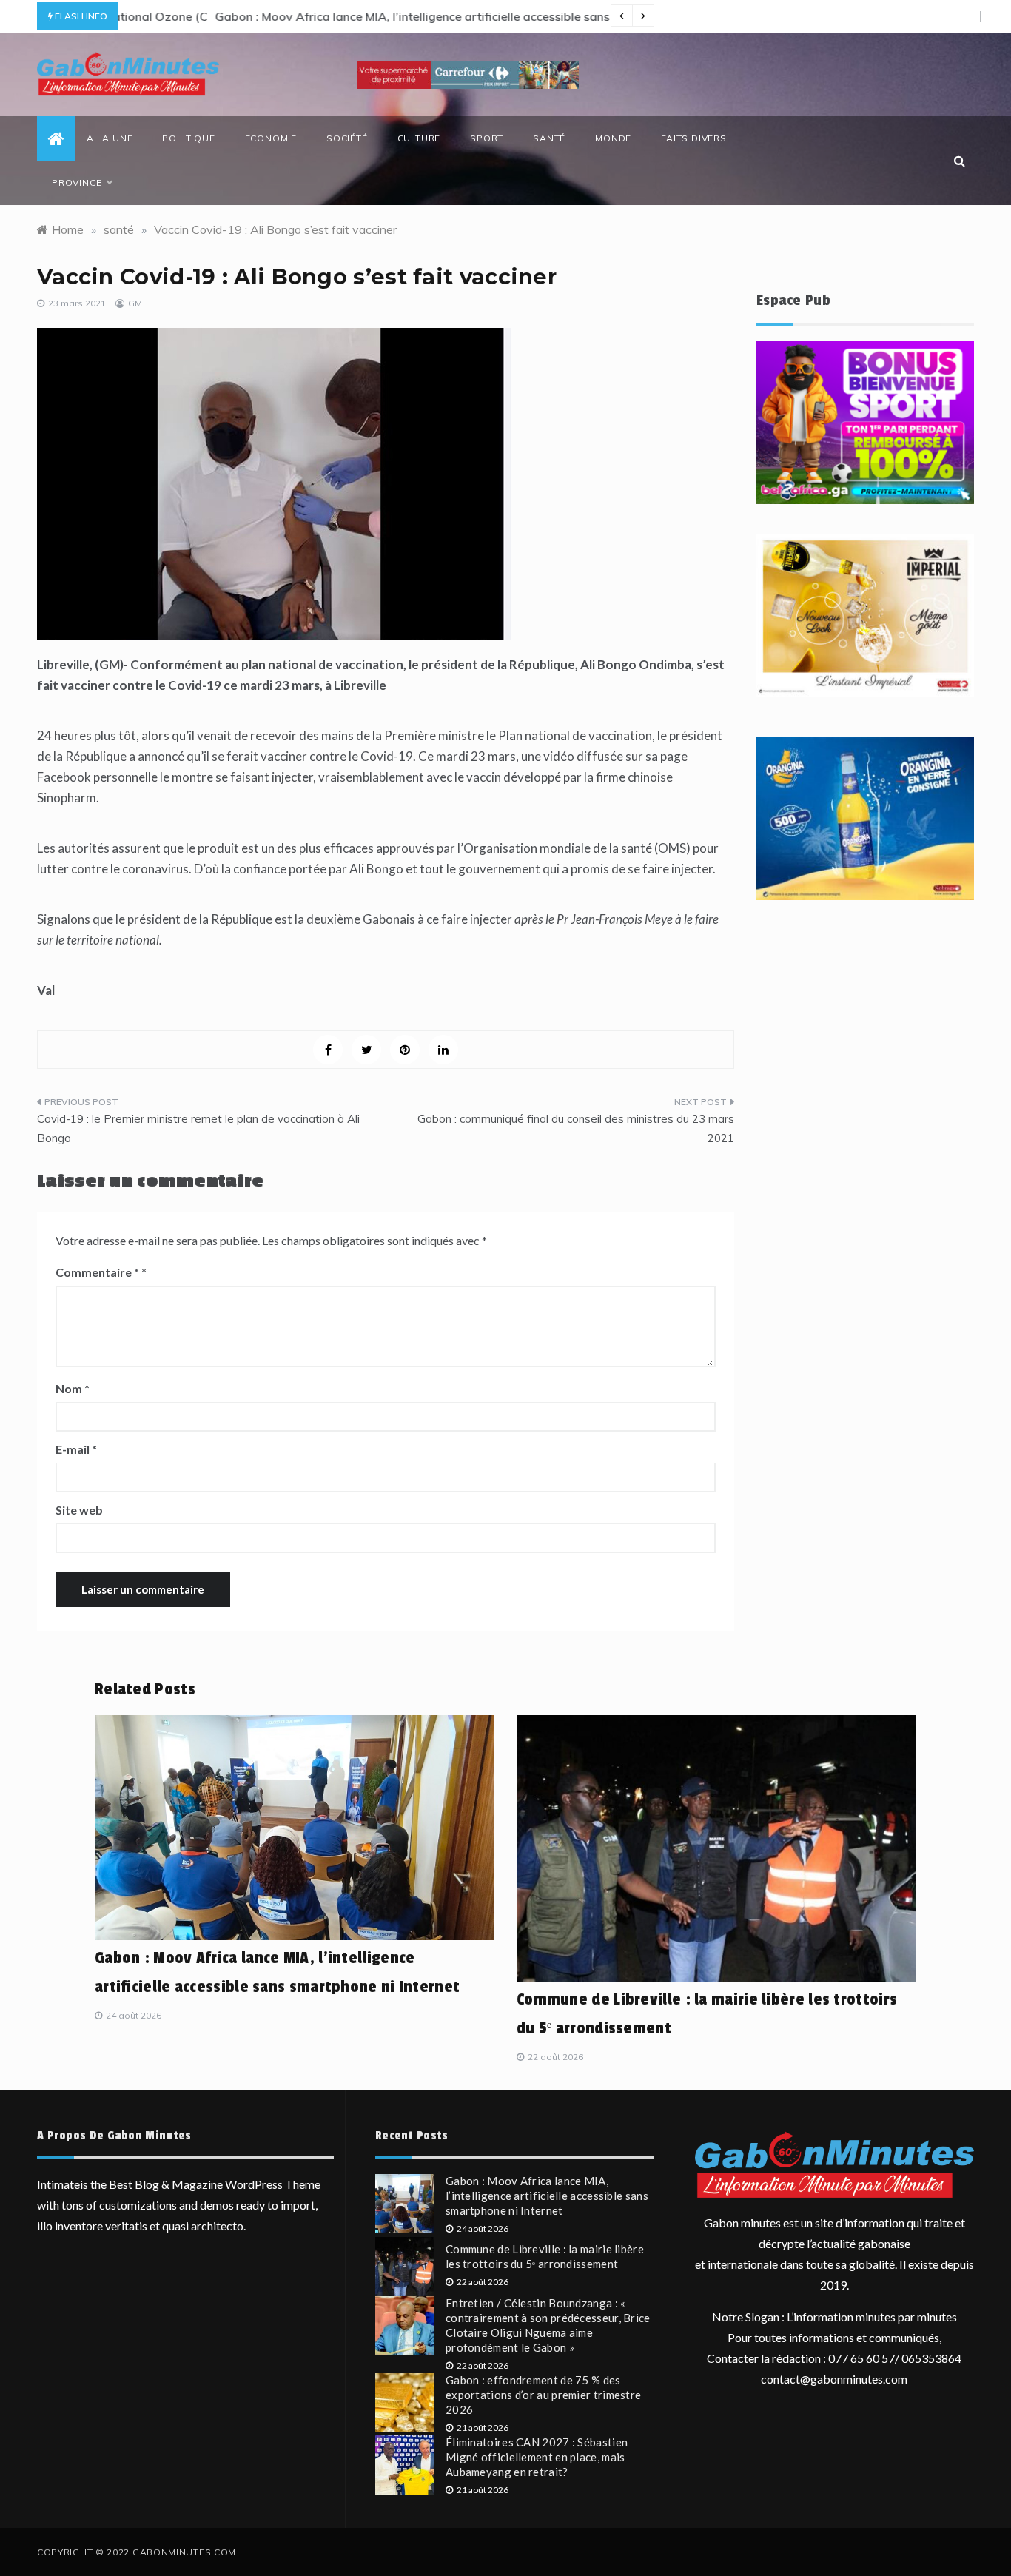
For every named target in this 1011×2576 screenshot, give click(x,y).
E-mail (76, 1449)
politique (188, 138)
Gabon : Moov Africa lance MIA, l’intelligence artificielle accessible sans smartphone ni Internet (388, 16)
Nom (73, 1388)
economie (271, 138)
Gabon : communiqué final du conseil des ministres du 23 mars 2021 (576, 1128)
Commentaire (97, 1272)
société (347, 138)
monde (613, 138)
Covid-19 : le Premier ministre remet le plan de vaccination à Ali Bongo (198, 1128)
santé (549, 138)
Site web (79, 1510)
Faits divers (694, 138)
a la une (110, 138)
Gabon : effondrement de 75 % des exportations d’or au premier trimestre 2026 (543, 2395)
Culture (419, 138)
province (77, 182)
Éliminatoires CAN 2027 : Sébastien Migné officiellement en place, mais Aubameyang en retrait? (537, 2457)
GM (135, 303)
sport (487, 138)
